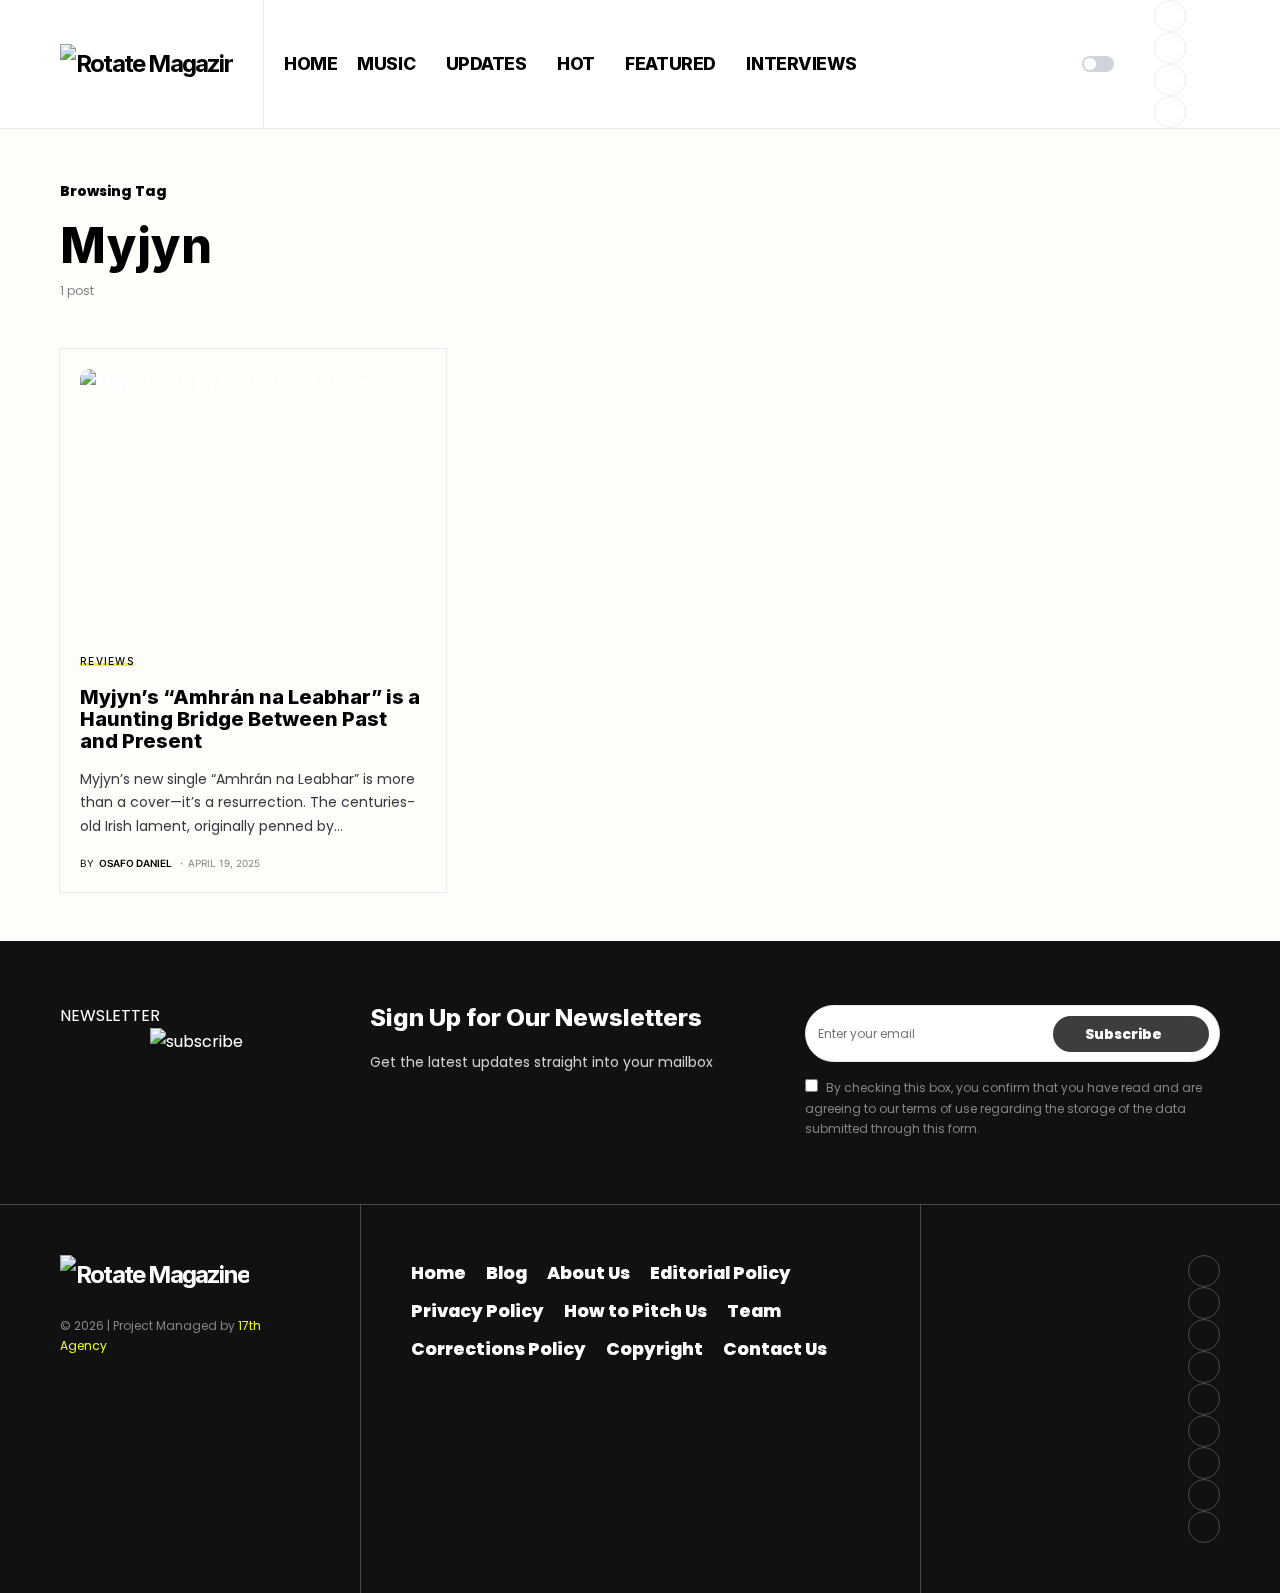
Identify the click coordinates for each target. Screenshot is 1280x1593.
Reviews (107, 661)
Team (754, 1311)
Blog (506, 1273)
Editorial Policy (720, 1273)
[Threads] (1204, 1527)
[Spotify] (1204, 1431)
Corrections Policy (498, 1349)
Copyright (654, 1349)
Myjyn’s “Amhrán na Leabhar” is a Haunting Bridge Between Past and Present (250, 719)
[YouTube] (1204, 1399)
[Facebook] (1170, 16)
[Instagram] (1170, 80)
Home (438, 1273)
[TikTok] (1204, 1495)
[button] (1098, 64)
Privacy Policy (477, 1311)
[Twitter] (1170, 48)
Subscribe (1123, 1034)
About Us (588, 1273)
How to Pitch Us (635, 1311)
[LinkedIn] (1204, 1463)
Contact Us (775, 1349)
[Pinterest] (1170, 112)
